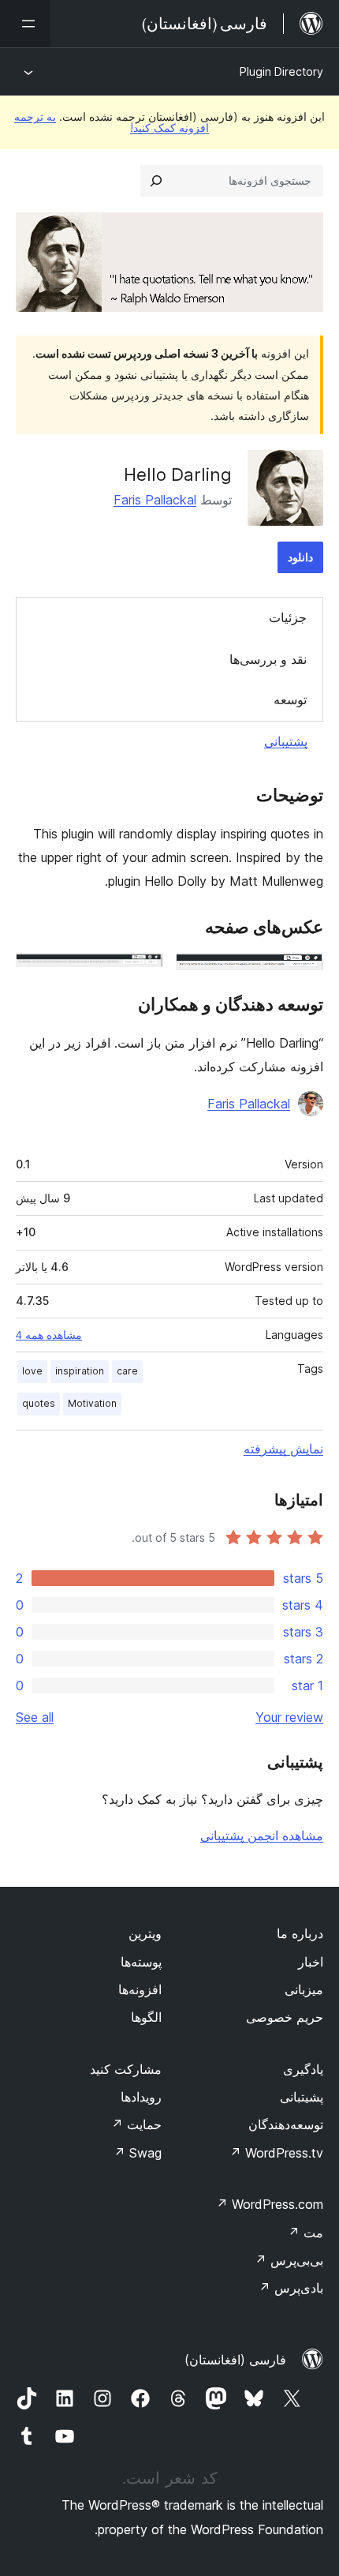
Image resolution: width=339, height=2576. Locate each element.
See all (35, 1717)
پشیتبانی (302, 2097)
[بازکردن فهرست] (25, 24)
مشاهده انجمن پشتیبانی (262, 1835)
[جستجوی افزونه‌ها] (156, 181)
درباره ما (300, 1933)
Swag (138, 2153)
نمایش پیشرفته (283, 1449)
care (127, 1371)
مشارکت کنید (126, 2069)
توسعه (290, 699)
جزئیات (288, 617)
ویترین (145, 1933)
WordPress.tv (276, 2153)
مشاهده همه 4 (49, 1335)
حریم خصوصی (285, 2017)
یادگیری (303, 2069)
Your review (289, 1717)
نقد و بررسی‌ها (268, 659)
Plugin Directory (281, 71)
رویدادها (141, 2097)
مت (305, 2233)
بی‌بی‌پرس (289, 2260)
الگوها (146, 2017)
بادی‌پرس (291, 2288)
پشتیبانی (286, 741)
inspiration (80, 1371)
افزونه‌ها (140, 1989)
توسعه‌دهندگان (286, 2124)
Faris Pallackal (155, 500)
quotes (39, 1403)
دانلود (300, 557)
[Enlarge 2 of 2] (142, 974)
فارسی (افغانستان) (235, 2360)
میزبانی (304, 1989)
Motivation (92, 1403)
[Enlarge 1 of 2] (302, 974)
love (32, 1371)
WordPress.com (270, 2204)
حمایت (136, 2124)
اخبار (311, 1962)
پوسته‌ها (141, 1962)
